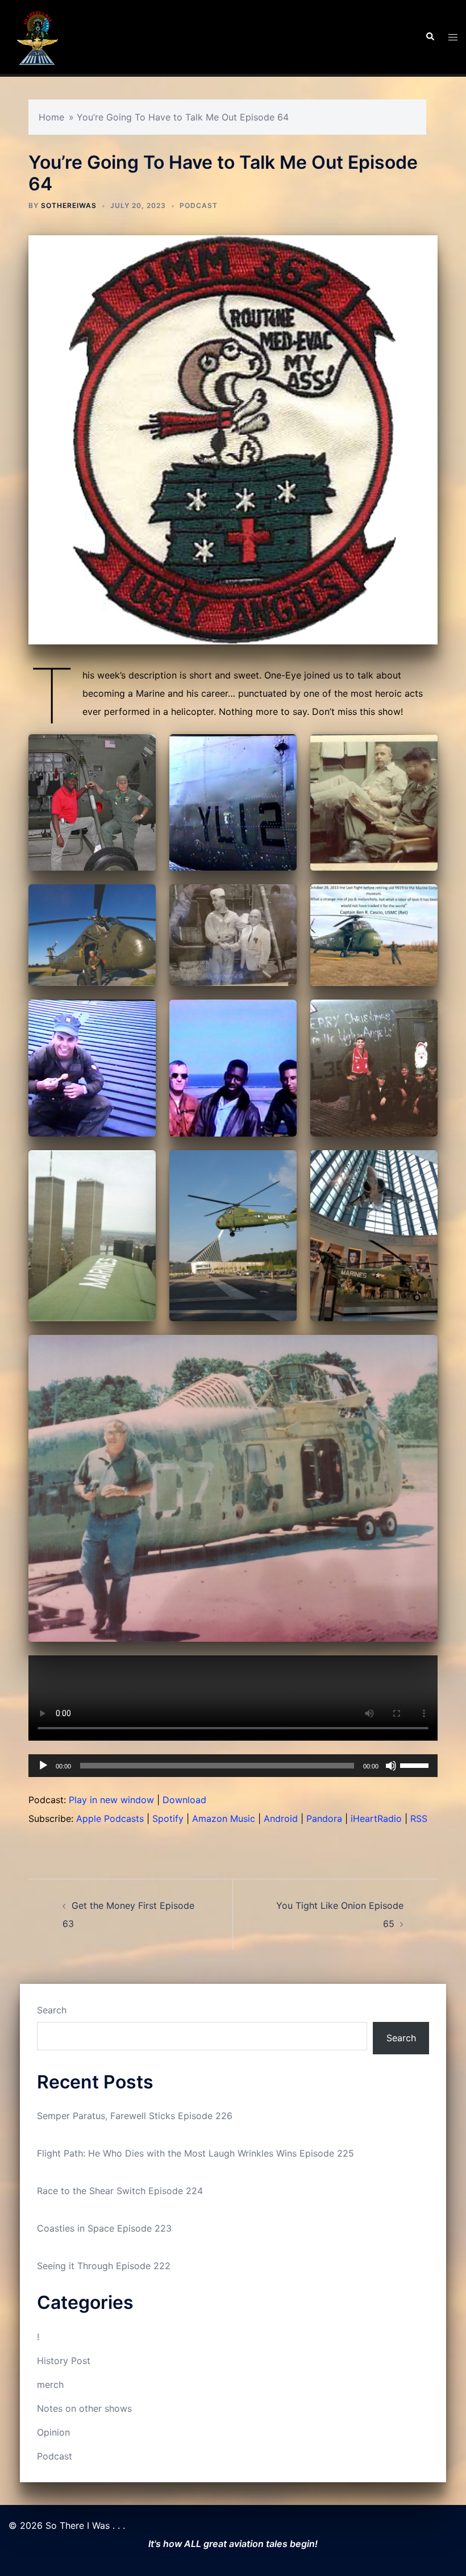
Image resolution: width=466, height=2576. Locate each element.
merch (50, 2384)
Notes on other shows (84, 2408)
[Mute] (391, 1766)
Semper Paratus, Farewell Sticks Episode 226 (135, 2116)
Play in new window (111, 1800)
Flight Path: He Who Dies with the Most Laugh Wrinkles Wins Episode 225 (195, 2153)
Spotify (168, 1818)
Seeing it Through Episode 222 (104, 2266)
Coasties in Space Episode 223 (104, 2228)
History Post (64, 2361)
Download (184, 1800)
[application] (233, 1766)
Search (52, 2010)
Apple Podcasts (110, 1818)
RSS (419, 1818)
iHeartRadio (376, 1818)
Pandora (324, 1818)
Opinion (53, 2432)
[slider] (416, 1765)
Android (281, 1818)
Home (51, 117)
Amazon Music (224, 1818)
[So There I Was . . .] (37, 36)
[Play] (43, 1766)
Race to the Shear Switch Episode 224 (120, 2191)
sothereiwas (69, 205)
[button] (430, 37)
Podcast (199, 205)
